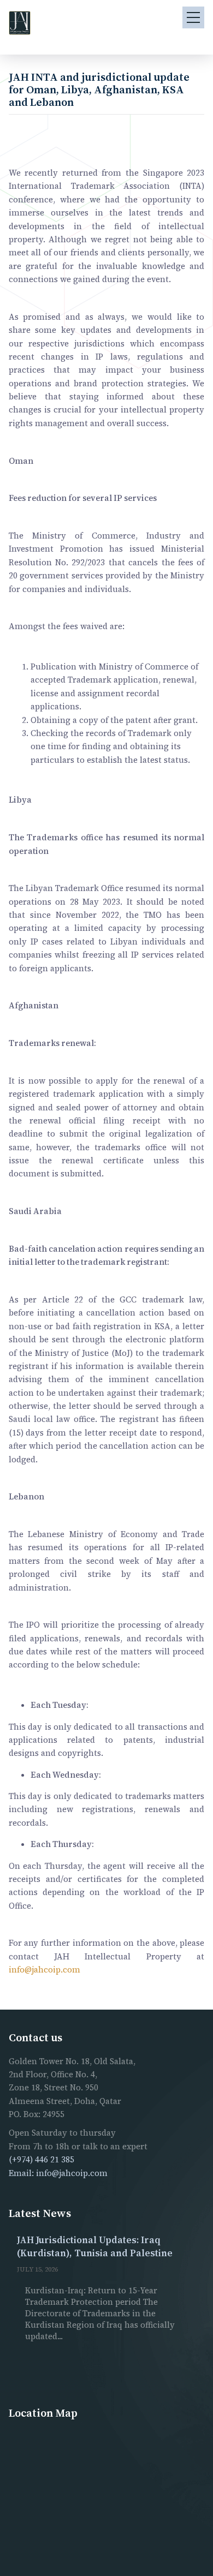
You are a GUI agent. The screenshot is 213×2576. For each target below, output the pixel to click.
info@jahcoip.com (45, 1970)
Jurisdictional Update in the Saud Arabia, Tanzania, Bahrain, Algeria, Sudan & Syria (128, 2253)
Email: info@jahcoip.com (58, 2173)
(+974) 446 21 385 (42, 2159)
